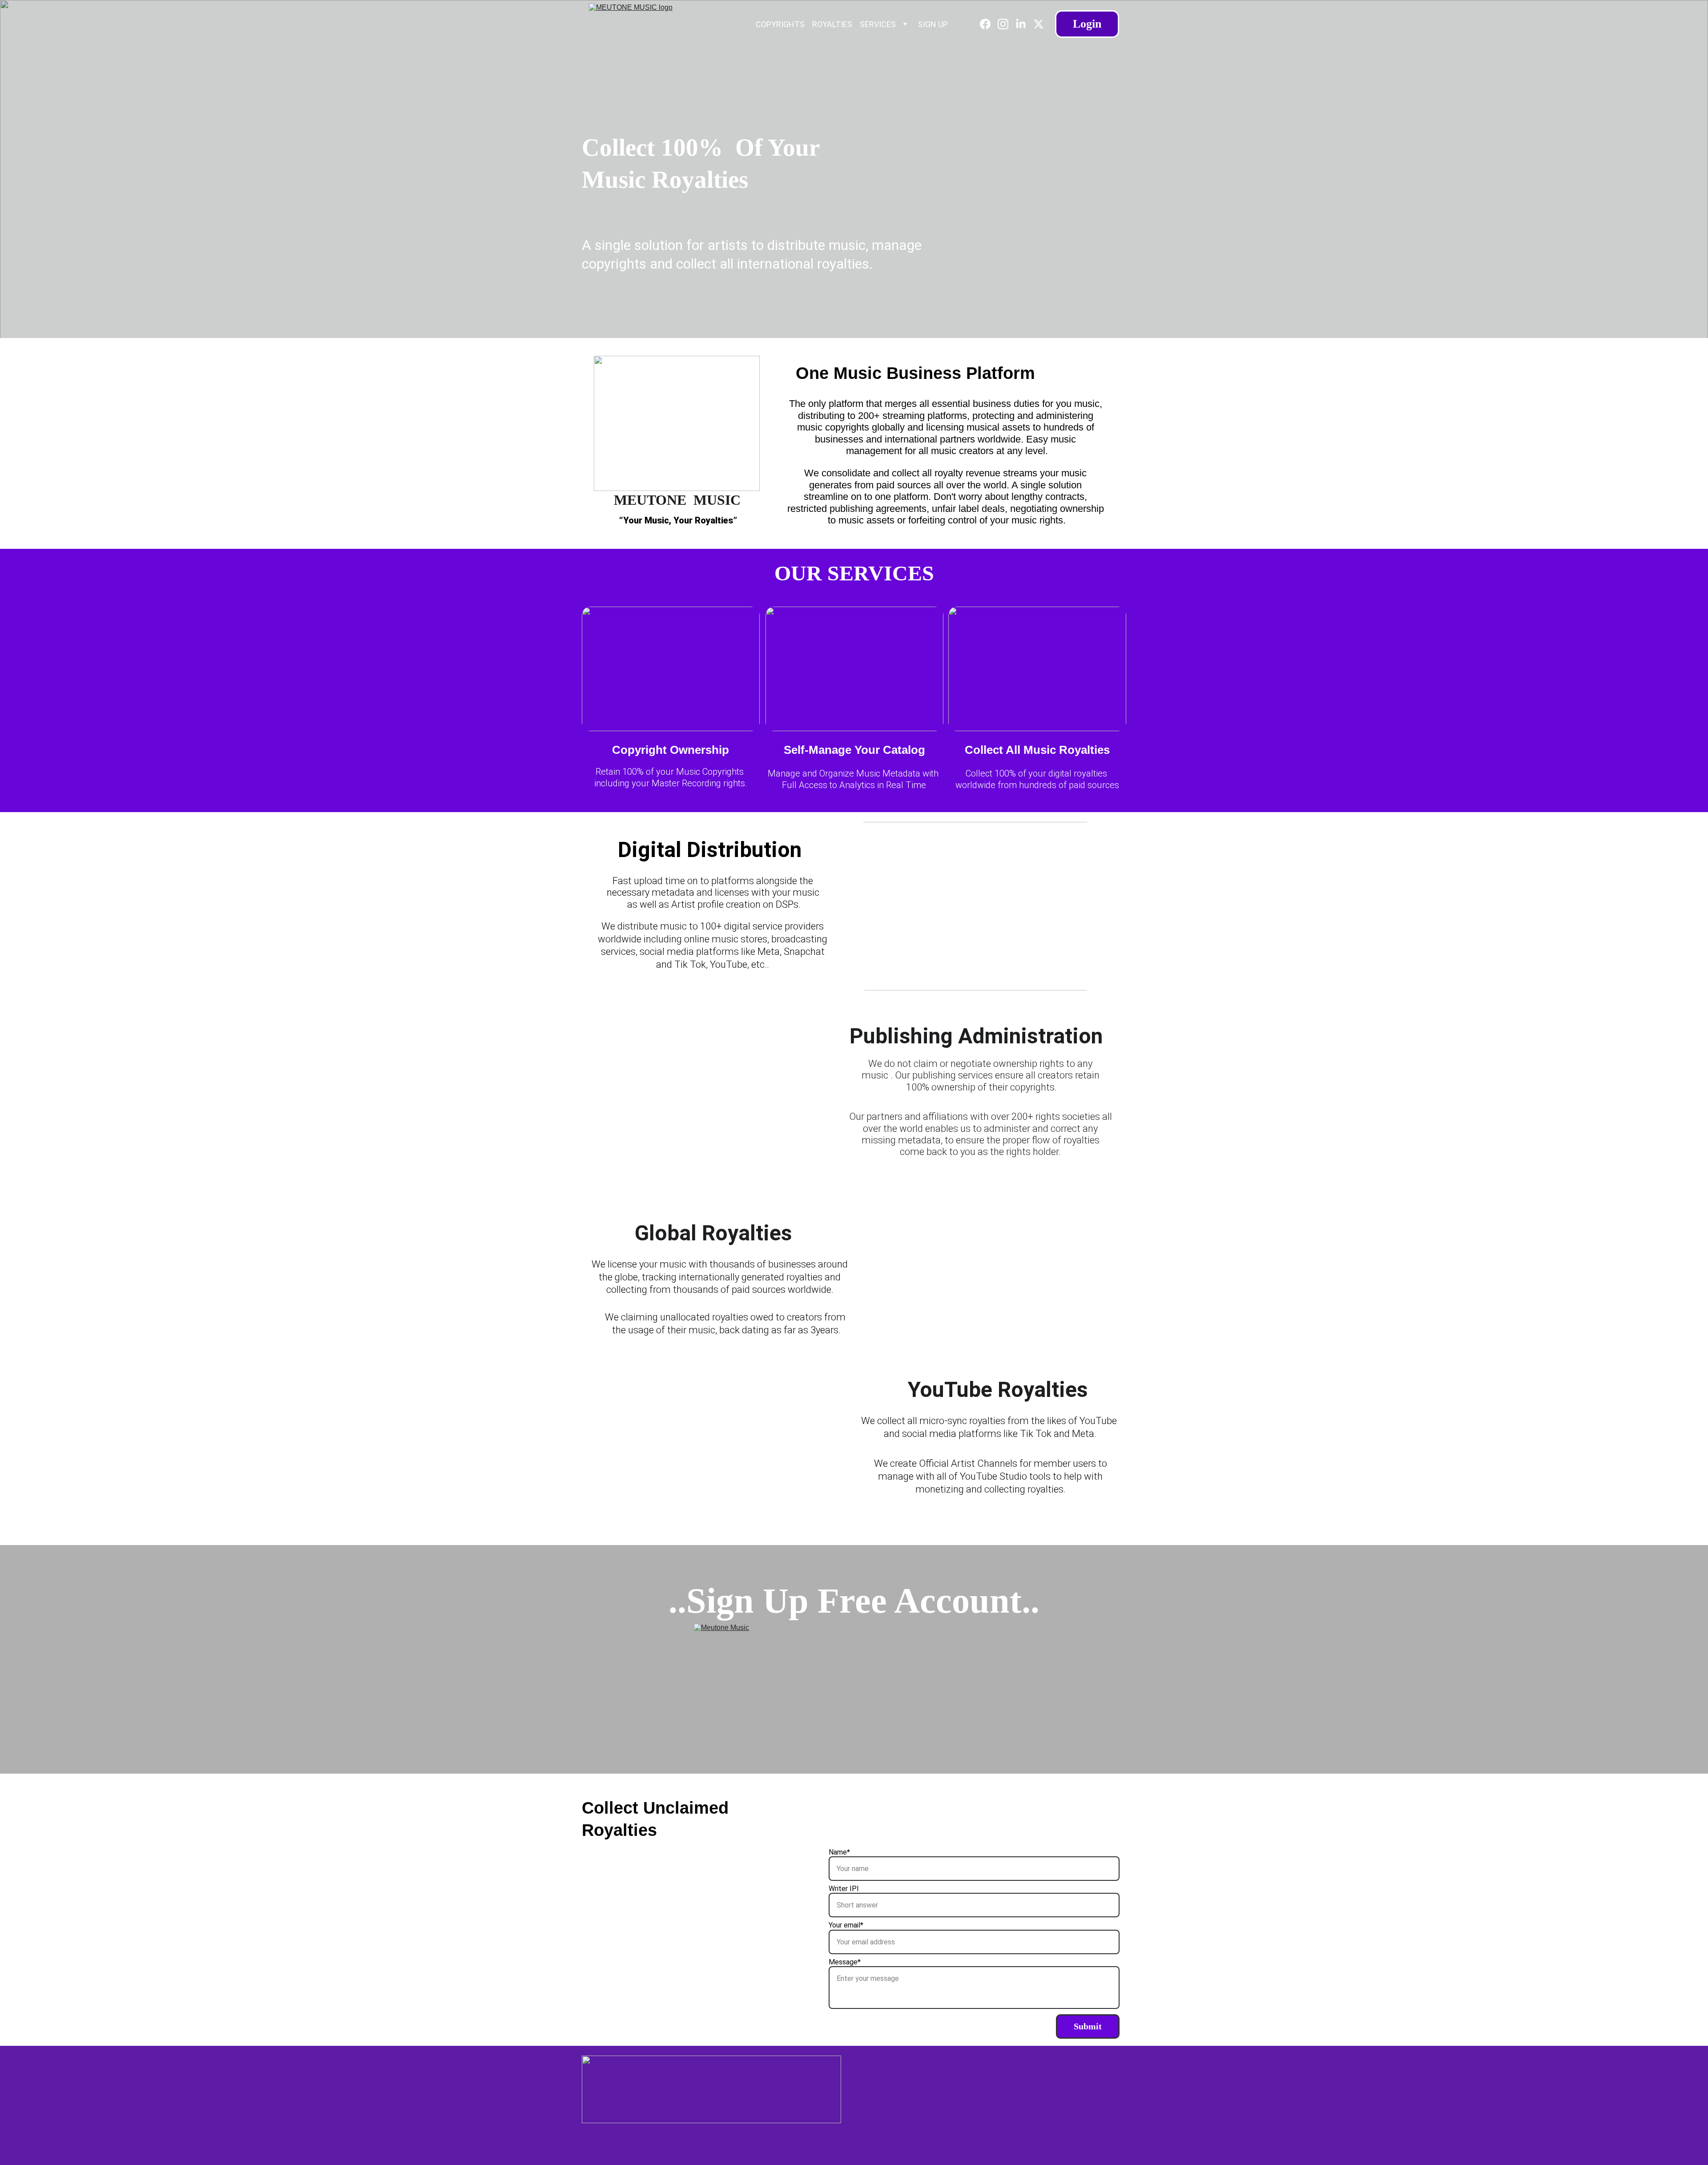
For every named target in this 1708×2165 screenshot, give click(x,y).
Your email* (846, 1925)
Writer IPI (844, 1889)
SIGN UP (933, 24)
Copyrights (780, 24)
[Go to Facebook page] (989, 24)
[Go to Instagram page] (1007, 24)
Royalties (832, 24)
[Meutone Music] (854, 1670)
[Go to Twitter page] (1039, 24)
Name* (839, 1852)
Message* (845, 1962)
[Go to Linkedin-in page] (1024, 24)
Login (1087, 24)
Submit (1088, 2026)
